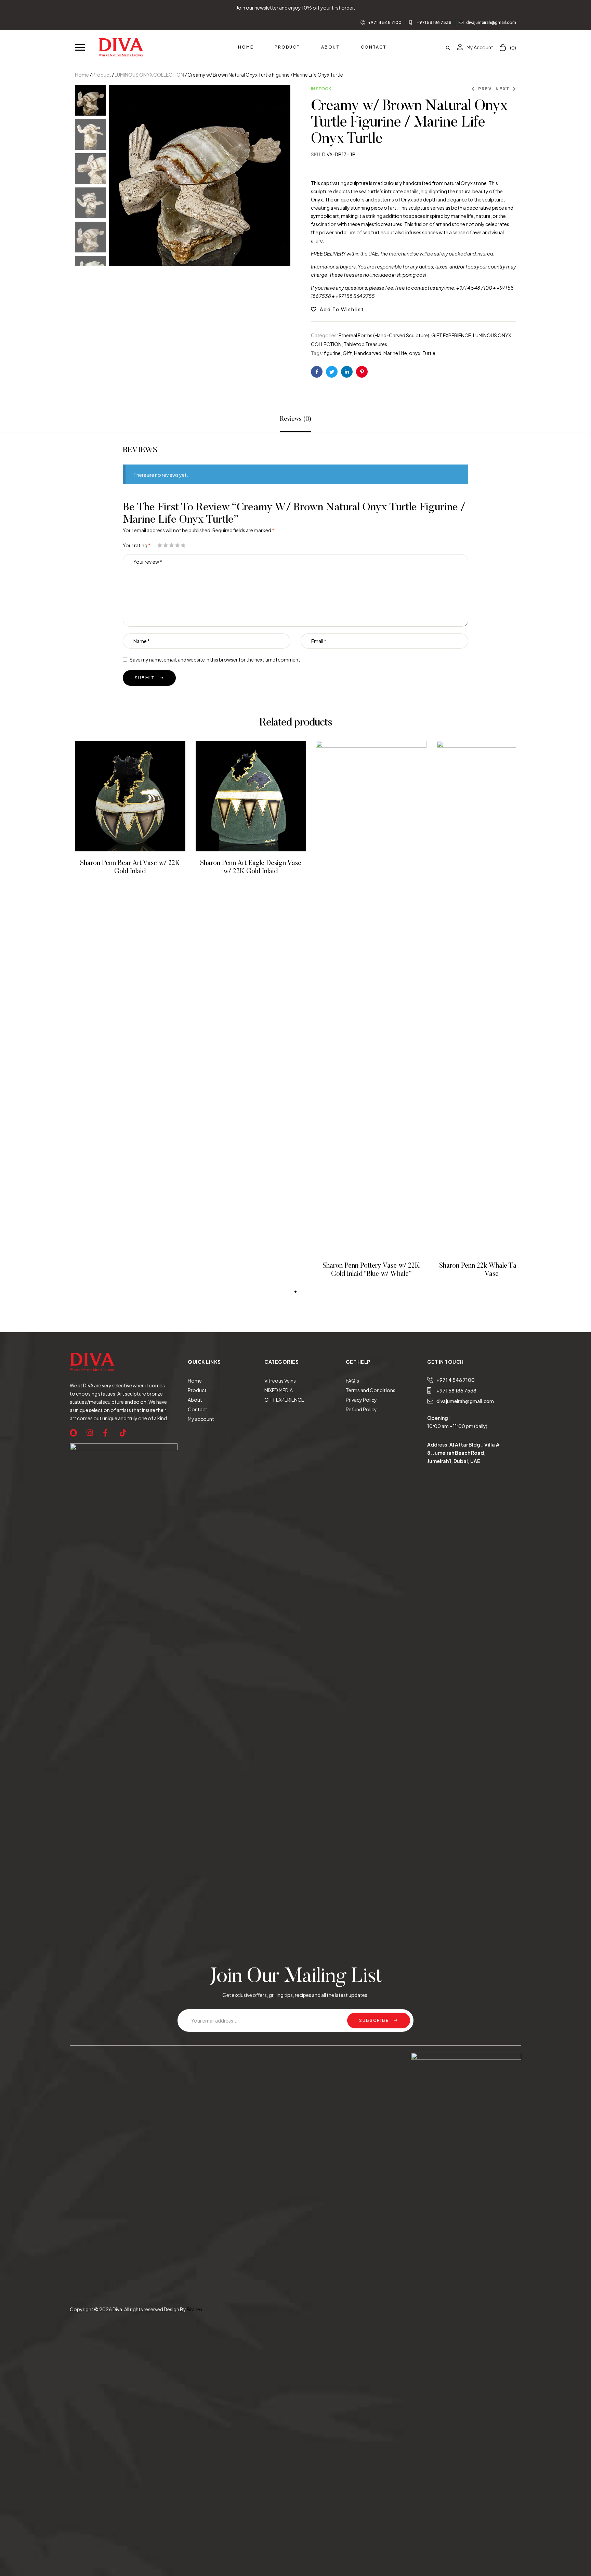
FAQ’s (352, 1381)
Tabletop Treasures (365, 344)
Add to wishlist (342, 309)
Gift (347, 353)
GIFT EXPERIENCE (451, 335)
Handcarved (368, 353)
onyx (415, 353)
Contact (198, 1409)
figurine (332, 353)
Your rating (137, 545)
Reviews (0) (295, 419)
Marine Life (395, 353)
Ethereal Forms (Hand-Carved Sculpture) (384, 335)
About (195, 1400)
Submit (145, 678)
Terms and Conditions (371, 1390)
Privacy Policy (361, 1400)
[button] (80, 47)
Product (102, 75)
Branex (195, 2309)
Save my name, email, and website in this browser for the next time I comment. (216, 659)
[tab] (295, 419)
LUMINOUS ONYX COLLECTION (149, 75)
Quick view (139, 796)
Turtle (429, 353)
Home (82, 75)
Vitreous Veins (280, 1381)
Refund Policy (361, 1409)
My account (201, 1419)
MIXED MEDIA (279, 1390)
